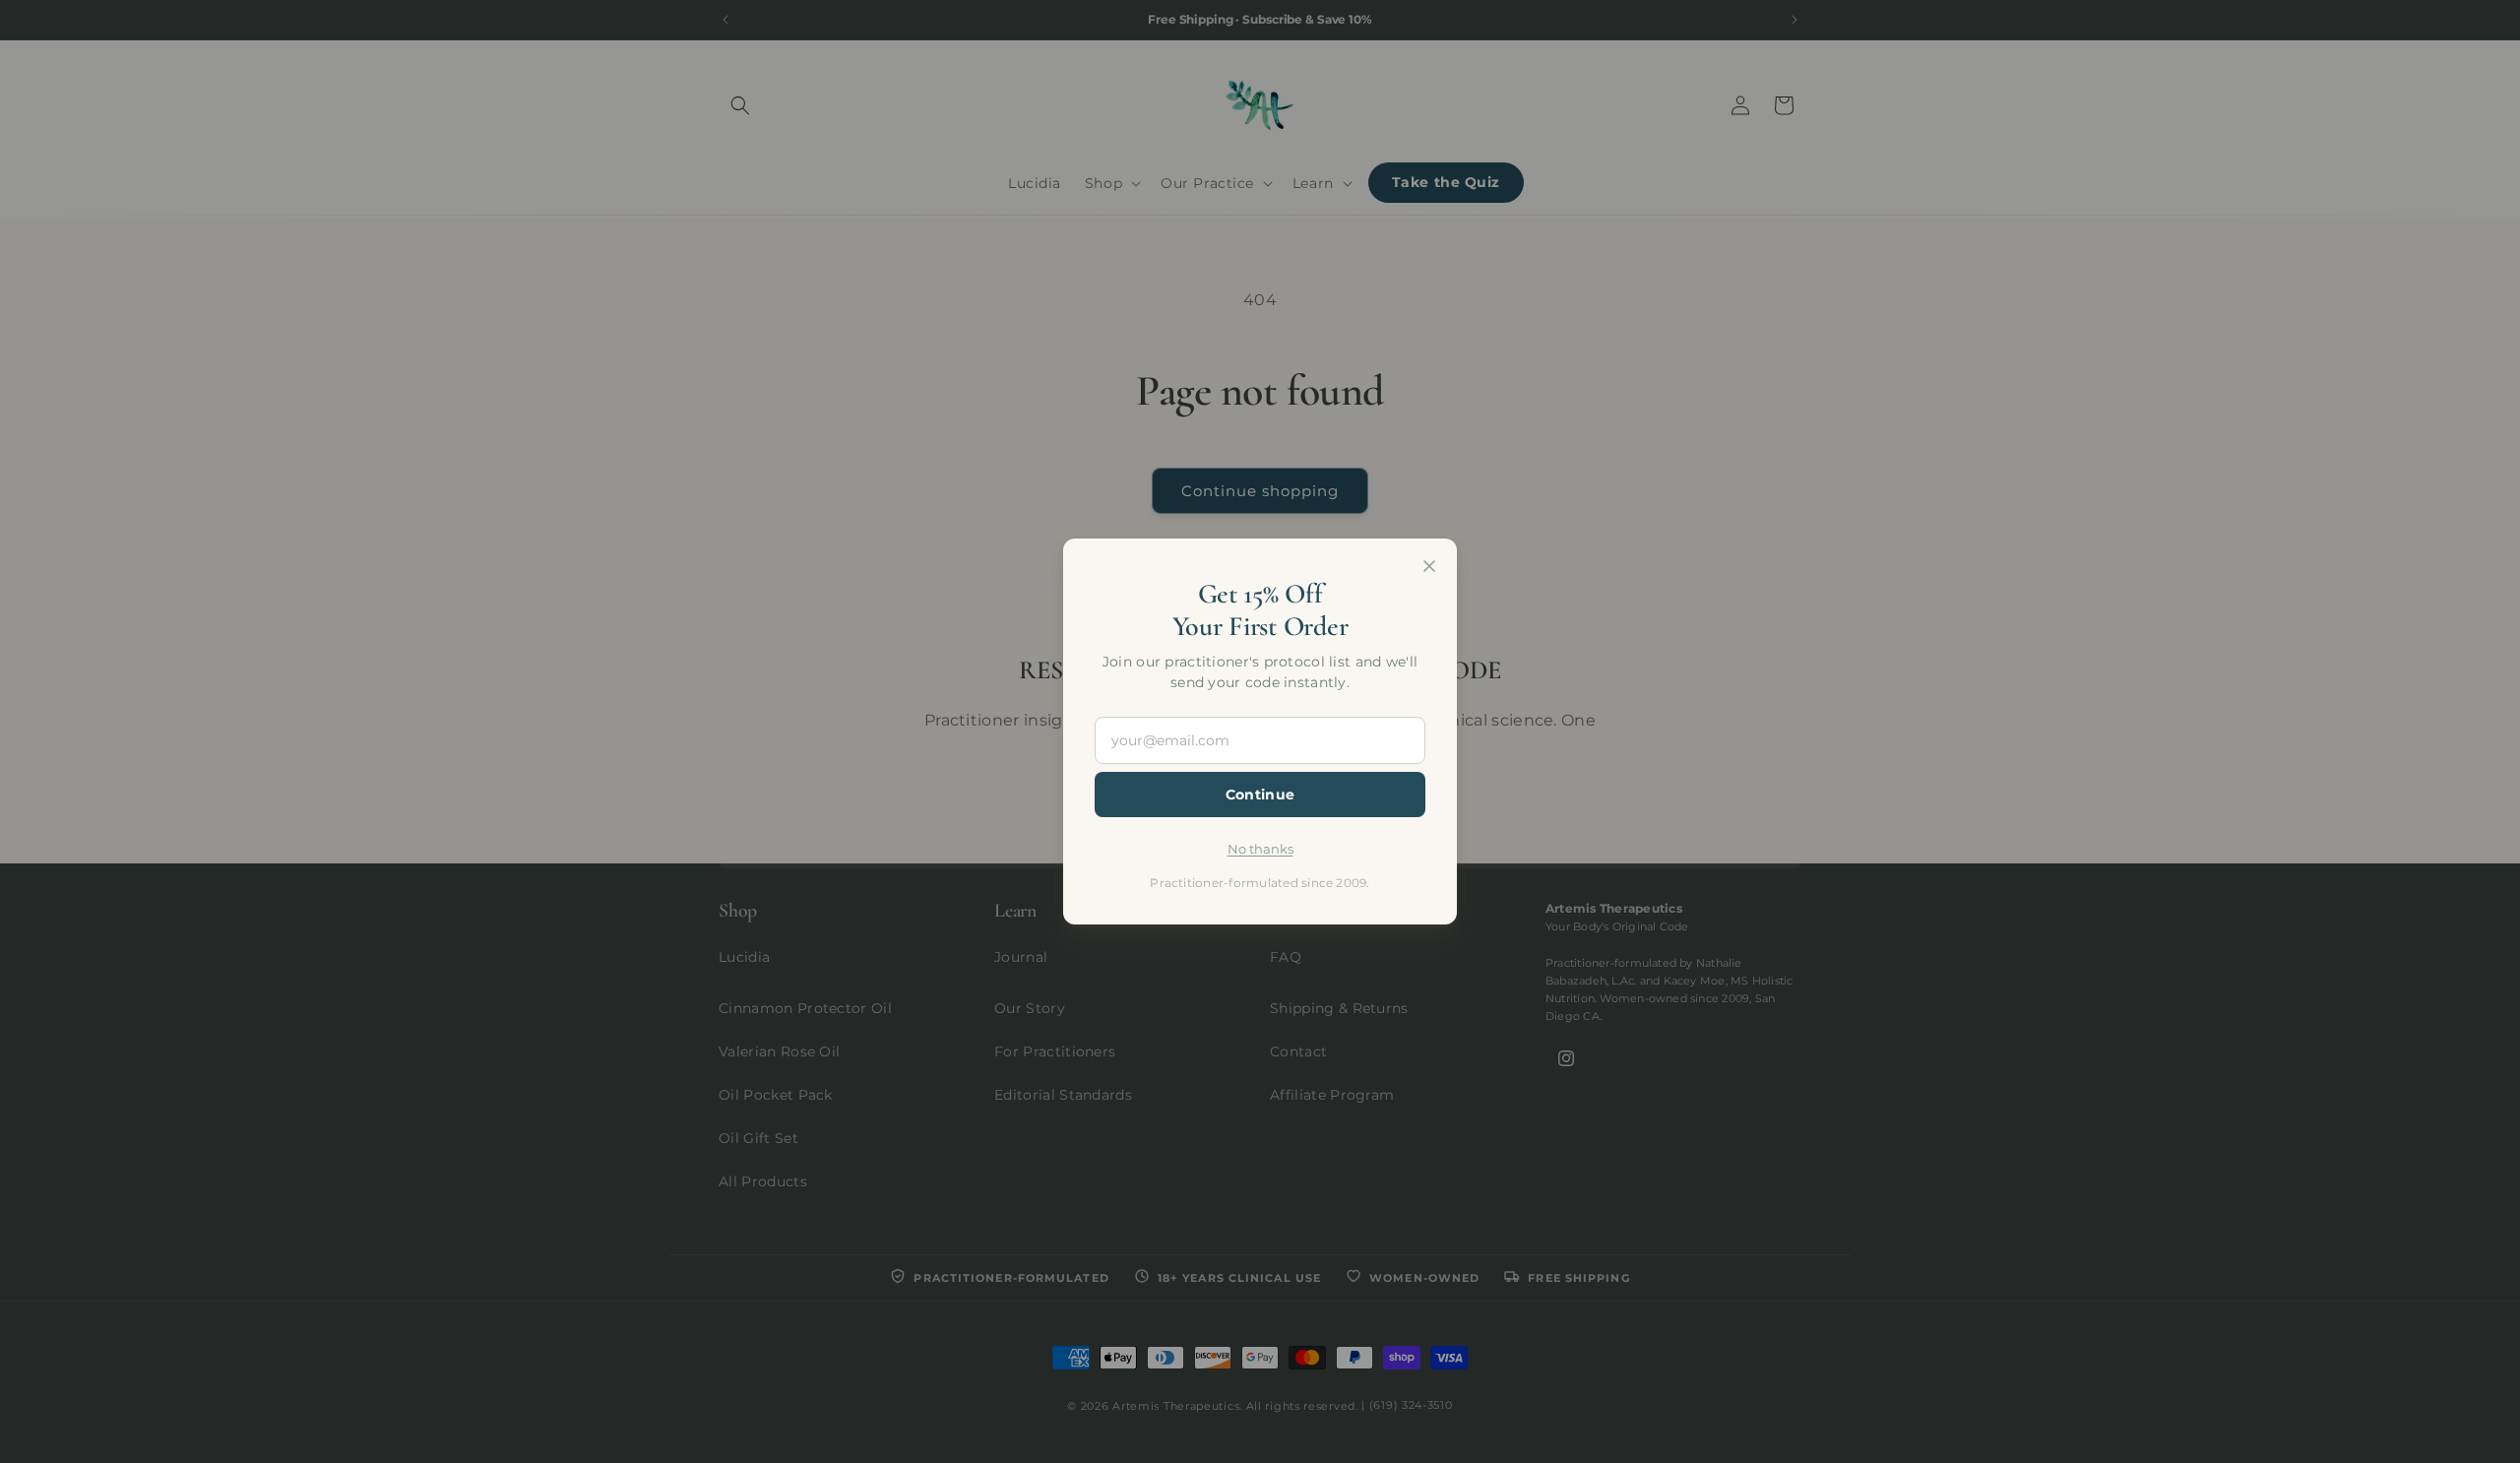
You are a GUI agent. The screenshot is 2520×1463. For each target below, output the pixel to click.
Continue (1260, 795)
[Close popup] (1429, 566)
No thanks (1260, 849)
